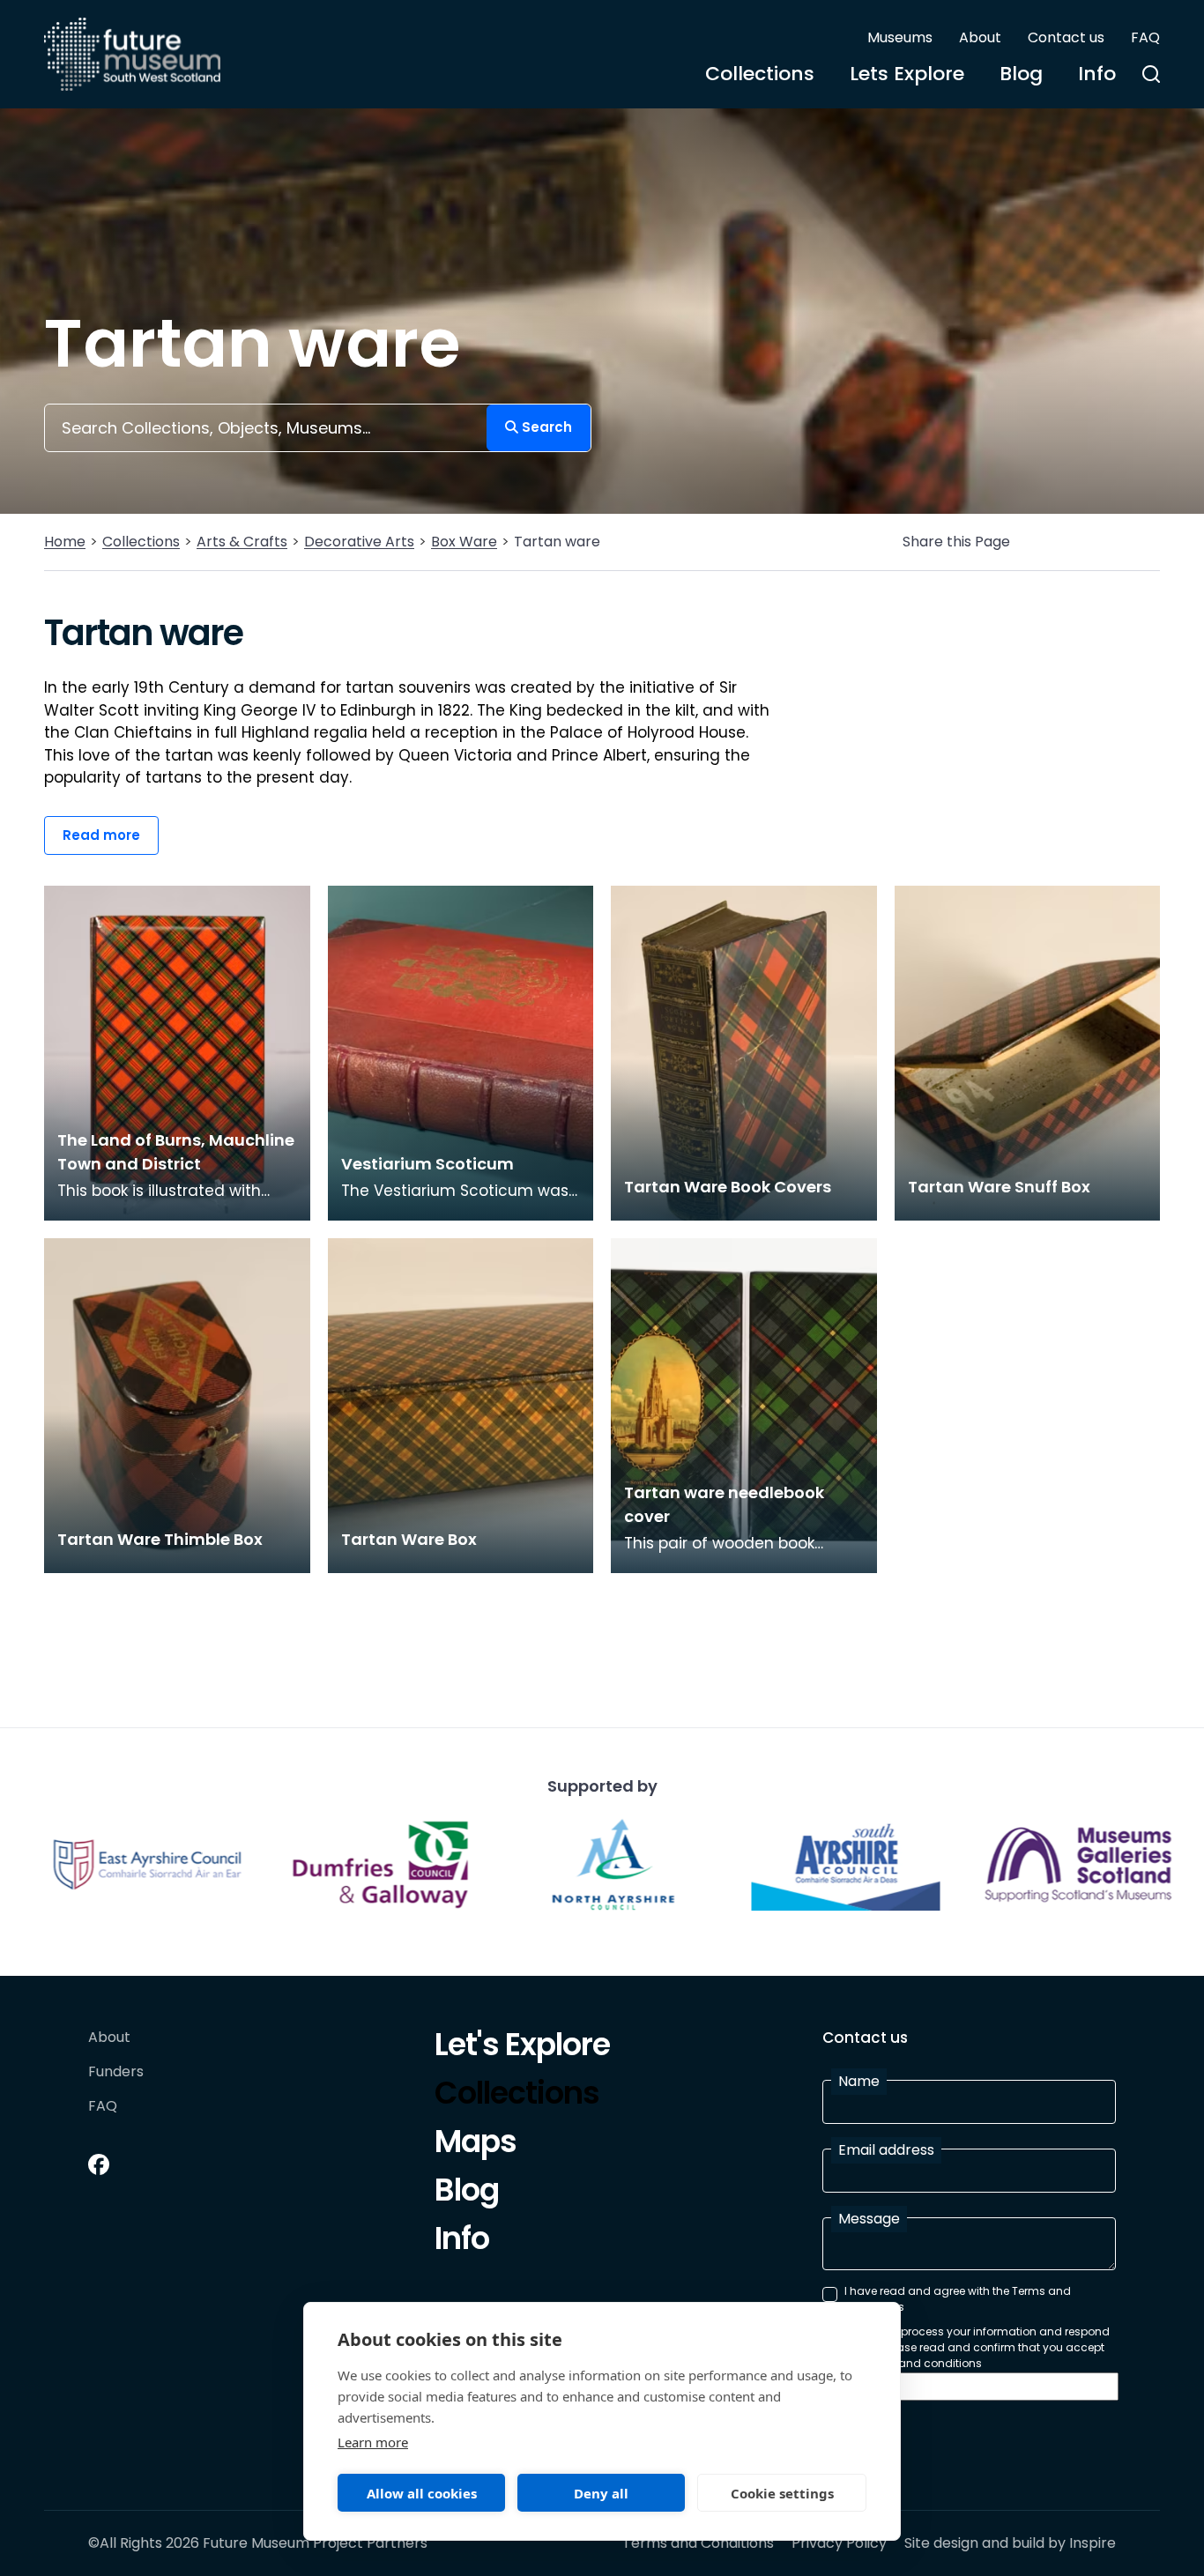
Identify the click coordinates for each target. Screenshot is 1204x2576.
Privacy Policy (839, 2543)
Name (859, 2081)
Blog (1021, 74)
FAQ (1145, 37)
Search (545, 427)
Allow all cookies (422, 2493)
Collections (760, 74)
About (980, 37)
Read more (101, 835)
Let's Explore (522, 2047)
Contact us (1066, 37)
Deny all (601, 2493)
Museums (900, 37)
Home (65, 542)
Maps (476, 2144)
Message (869, 2219)
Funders (116, 2072)
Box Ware (464, 542)
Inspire (1093, 2543)
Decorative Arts (359, 542)
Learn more (373, 2442)
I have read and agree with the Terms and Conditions (958, 2299)
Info (1097, 74)
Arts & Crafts (242, 542)
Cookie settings (782, 2493)
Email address (886, 2150)
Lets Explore (907, 74)
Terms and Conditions (698, 2543)
